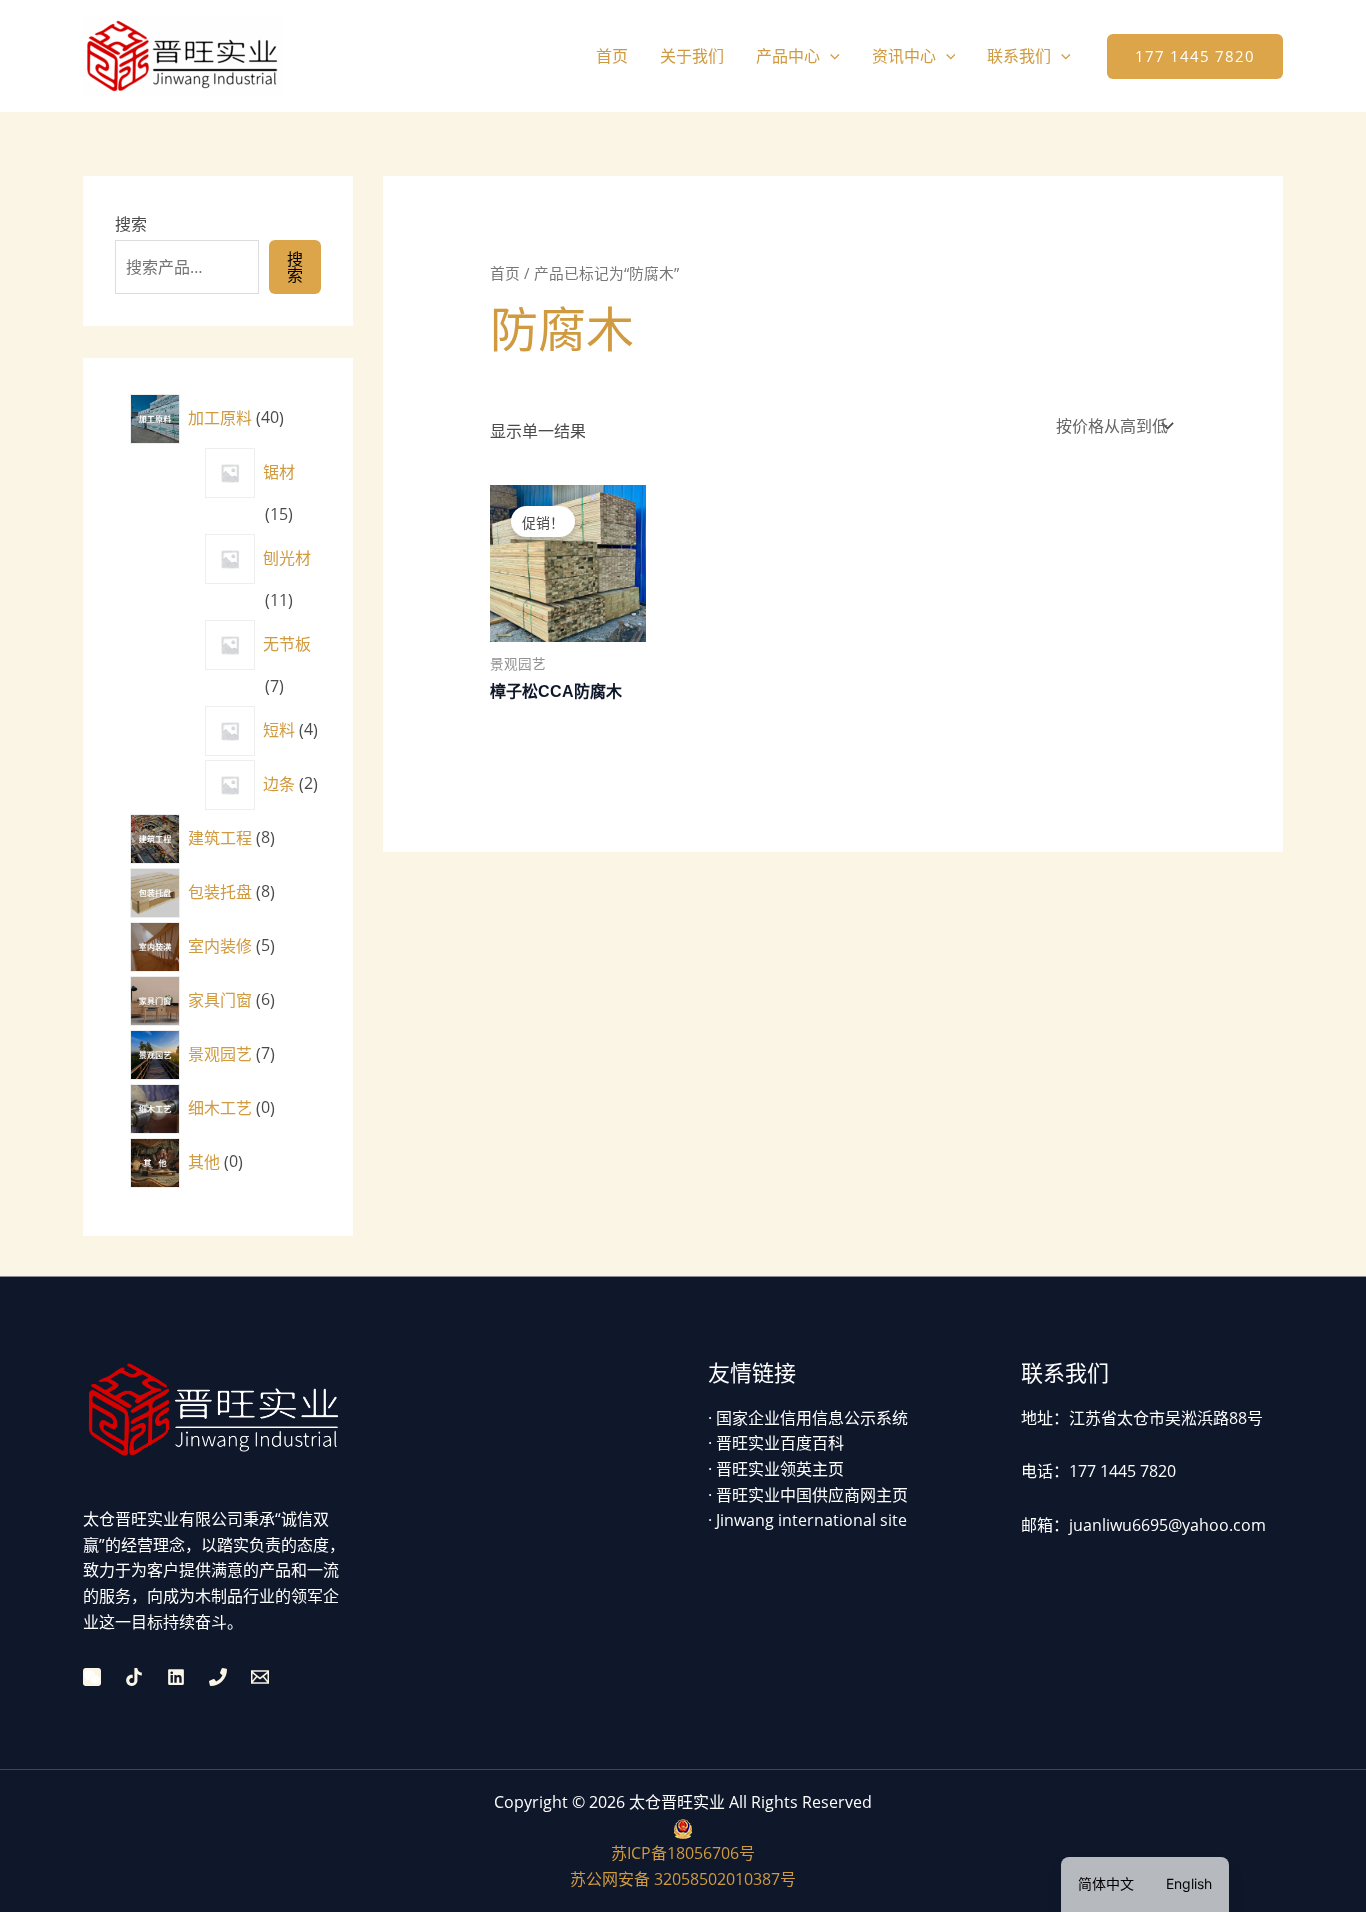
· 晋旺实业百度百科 (776, 1443)
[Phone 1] (218, 1677)
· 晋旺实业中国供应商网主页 (808, 1495)
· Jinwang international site (807, 1520)
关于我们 (692, 56)
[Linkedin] (176, 1677)
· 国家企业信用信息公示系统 (808, 1418)
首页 (612, 56)
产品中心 (788, 56)
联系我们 (1019, 56)
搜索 (131, 224)
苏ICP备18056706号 (683, 1853)
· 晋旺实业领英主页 (776, 1469)
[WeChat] (92, 1677)
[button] (830, 56)
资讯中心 (904, 56)
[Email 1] (260, 1677)
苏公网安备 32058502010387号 (683, 1879)
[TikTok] (134, 1677)
